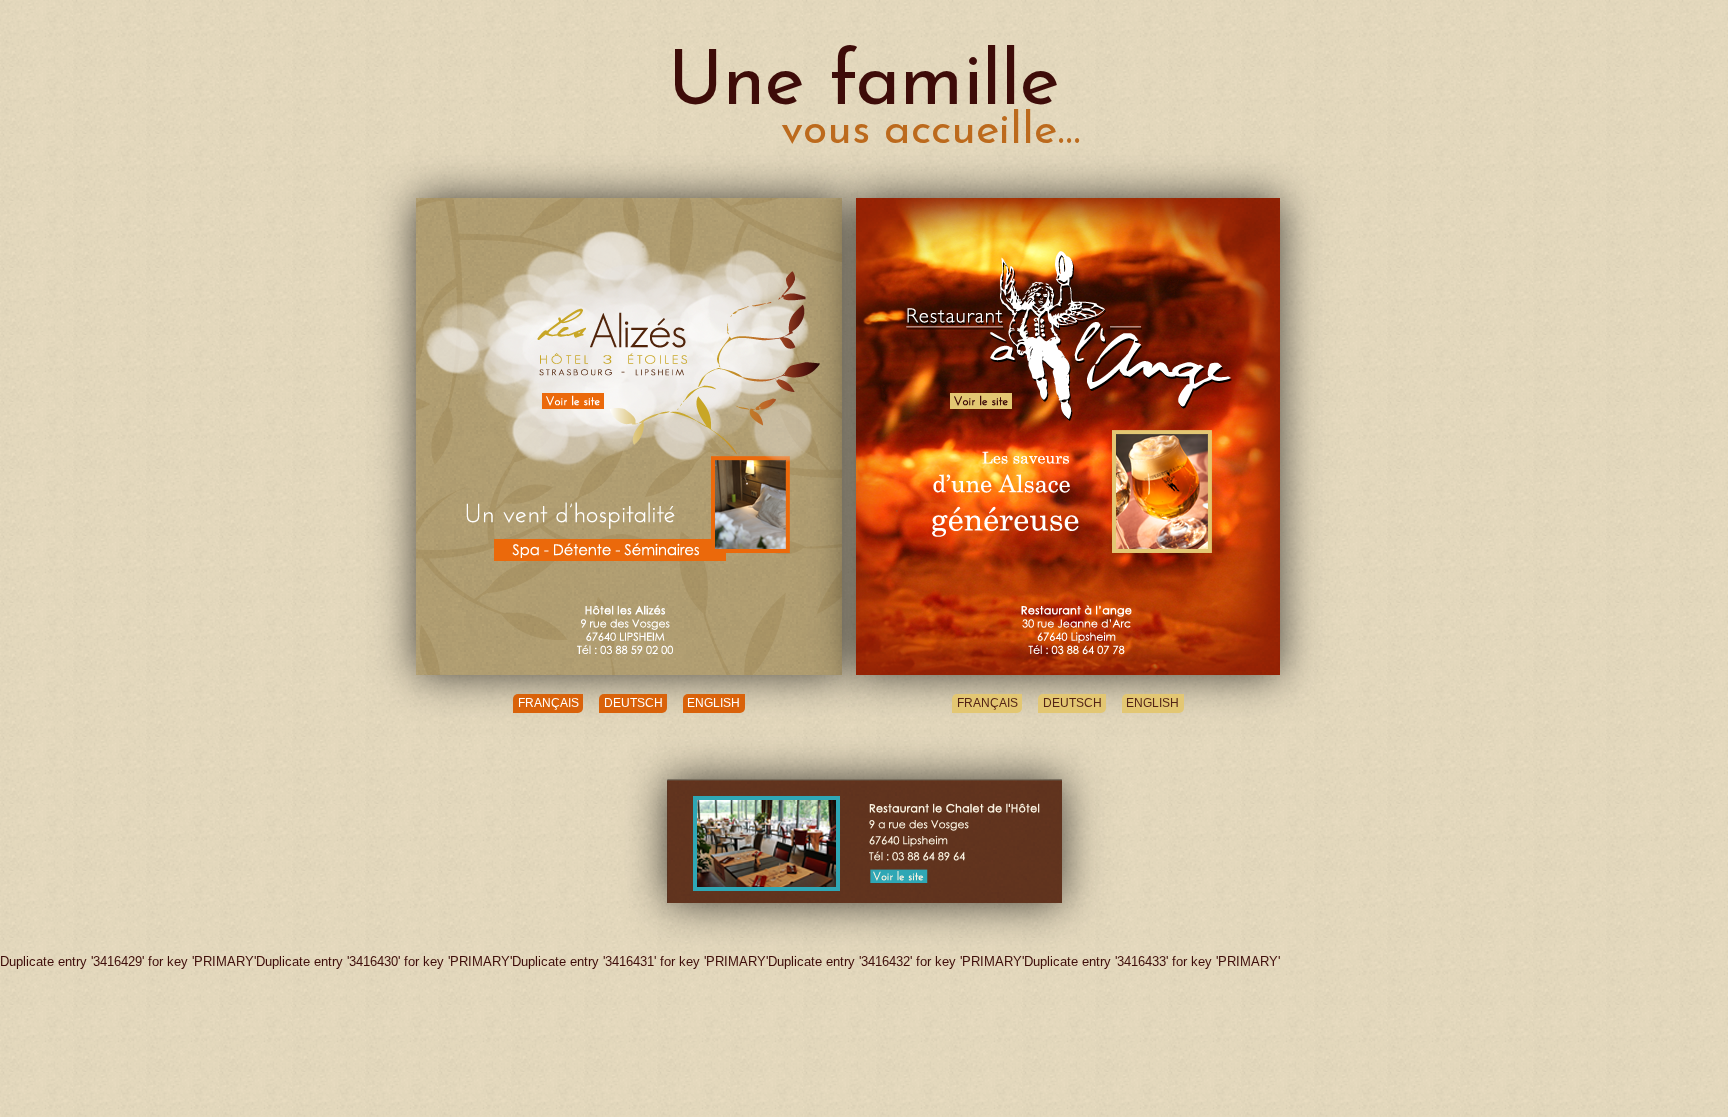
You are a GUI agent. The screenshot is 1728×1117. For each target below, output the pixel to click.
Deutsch (633, 704)
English (713, 704)
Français (548, 704)
